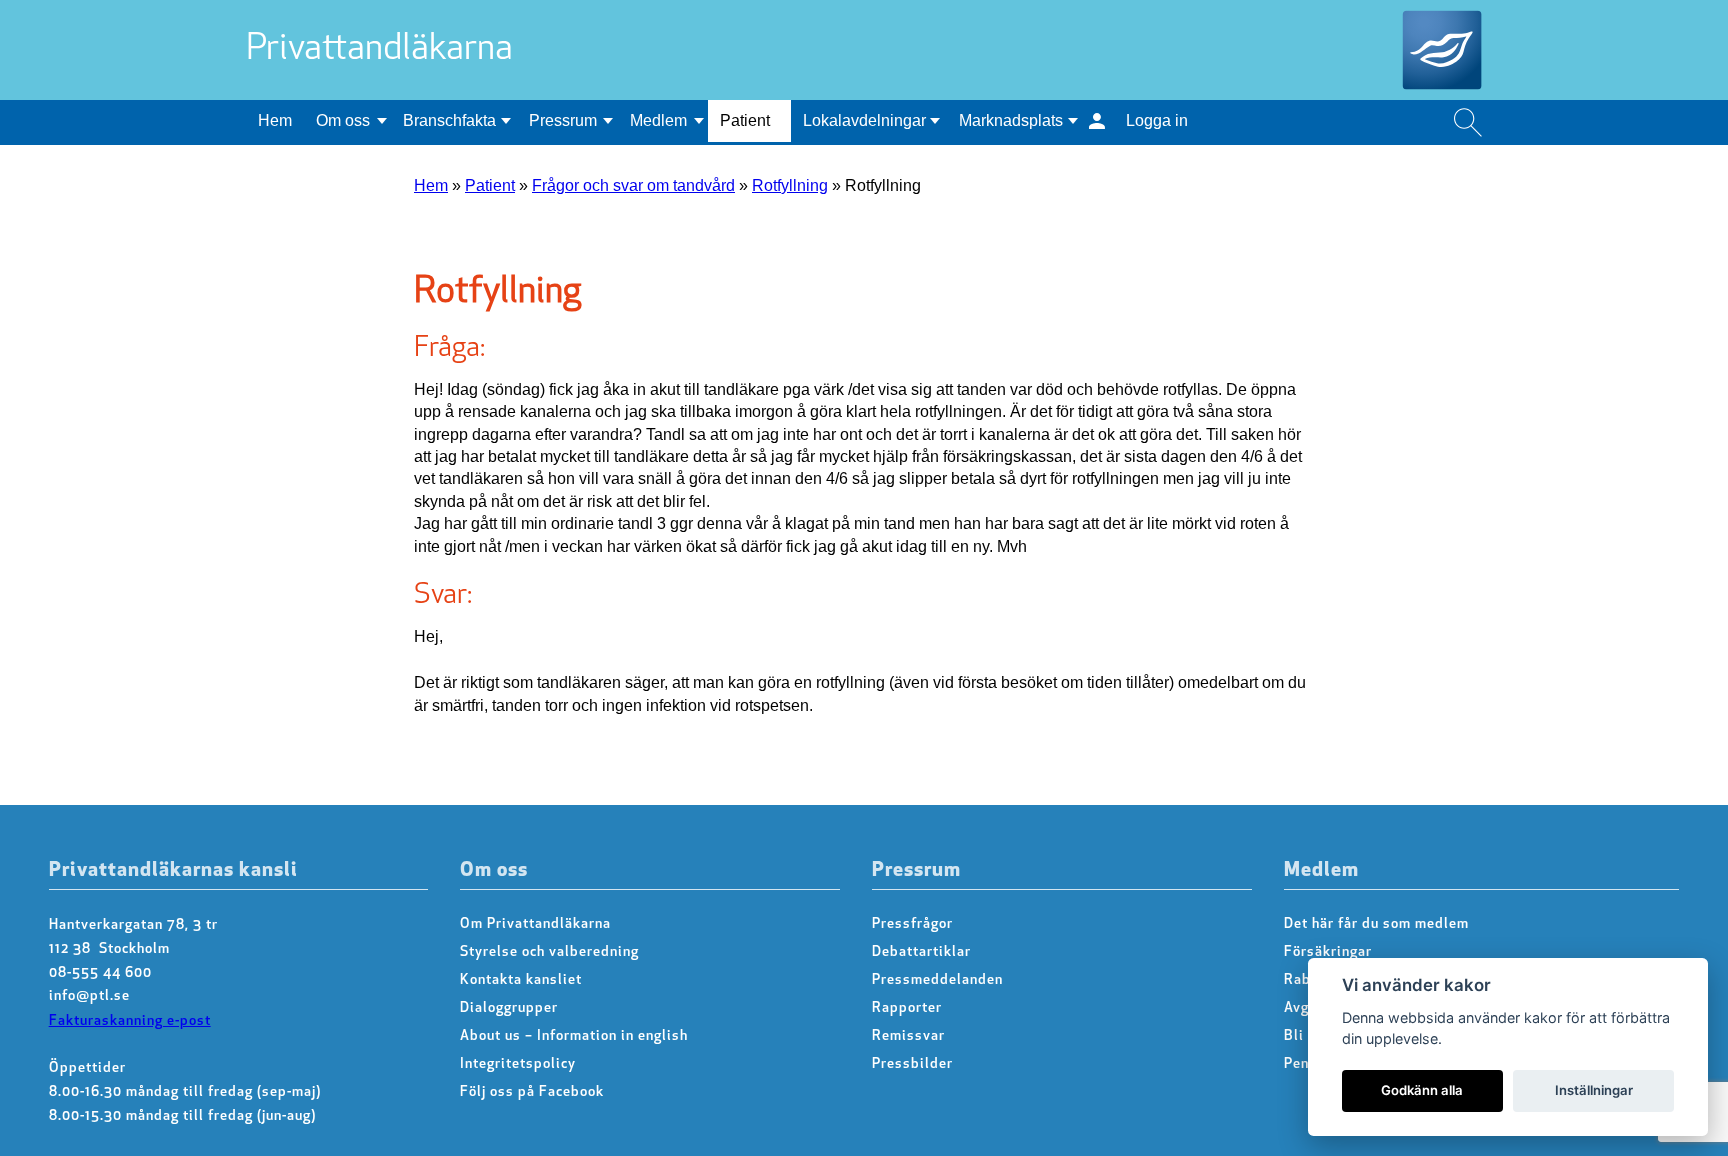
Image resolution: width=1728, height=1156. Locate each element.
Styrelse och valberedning (549, 952)
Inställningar (1594, 1090)
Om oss (343, 120)
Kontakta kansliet (521, 980)
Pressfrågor (912, 924)
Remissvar (908, 1036)
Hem (275, 120)
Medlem (658, 120)
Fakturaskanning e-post (130, 1021)
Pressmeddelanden (937, 980)
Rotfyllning (790, 185)
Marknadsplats (1011, 120)
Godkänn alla (1422, 1090)
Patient (745, 120)
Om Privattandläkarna (535, 924)
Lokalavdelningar (864, 120)
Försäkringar (1328, 952)
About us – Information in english (574, 1036)
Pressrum (563, 120)
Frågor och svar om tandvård (633, 185)
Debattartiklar (921, 952)
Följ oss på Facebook (532, 1092)
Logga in (1157, 120)
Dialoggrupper (509, 1008)
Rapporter (907, 1008)
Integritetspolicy (518, 1064)
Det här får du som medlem (1376, 924)
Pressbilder (912, 1064)
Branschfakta (449, 120)
